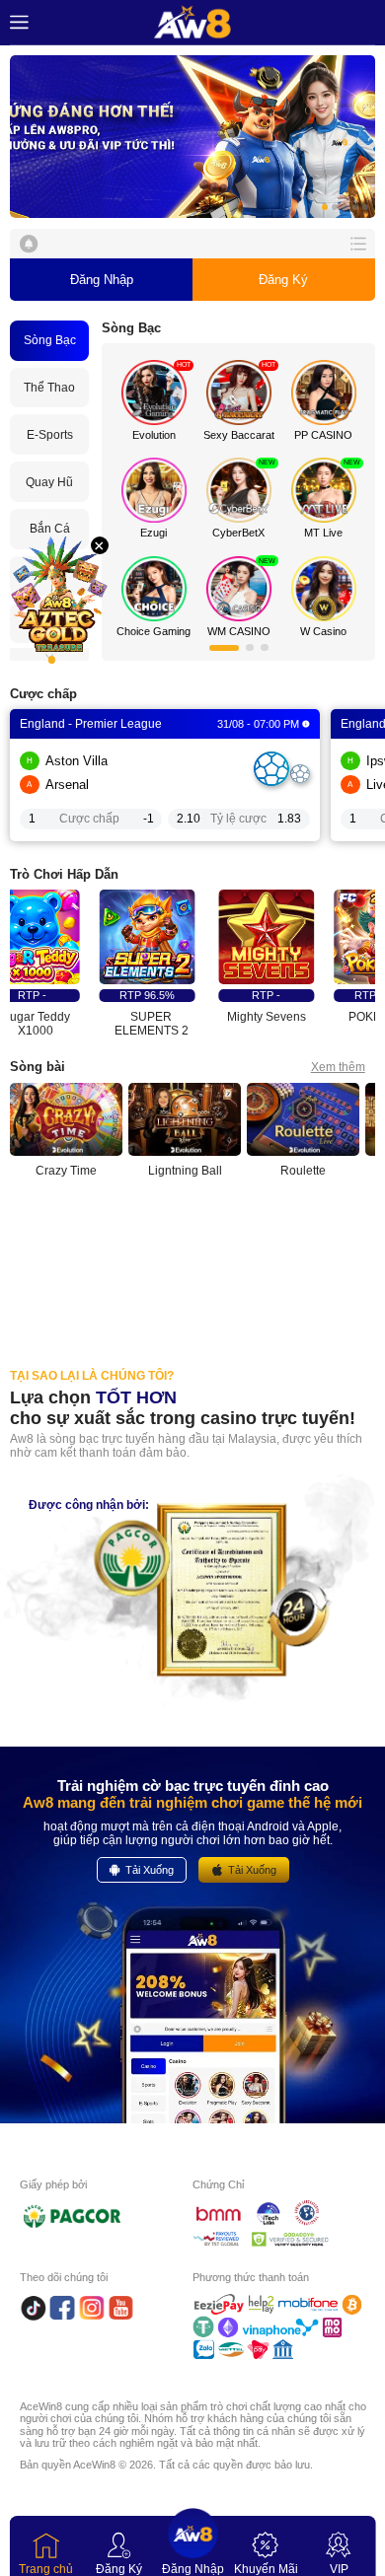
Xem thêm (338, 1067)
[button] (193, 137)
